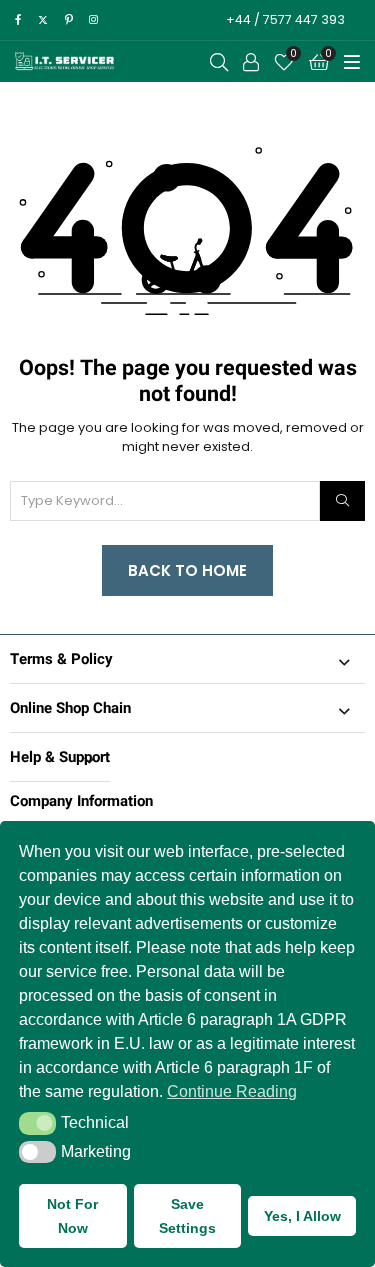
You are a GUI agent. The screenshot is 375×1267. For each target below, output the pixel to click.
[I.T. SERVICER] (65, 61)
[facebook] (17, 20)
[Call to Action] (251, 62)
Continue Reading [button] (232, 1091)
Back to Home (187, 570)
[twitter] (42, 20)
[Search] (342, 501)
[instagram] (93, 20)
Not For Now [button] (72, 1216)
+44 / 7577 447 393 (285, 19)
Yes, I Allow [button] (302, 1216)
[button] (37, 1123)
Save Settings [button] (187, 1216)
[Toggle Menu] (352, 62)
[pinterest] (69, 20)
